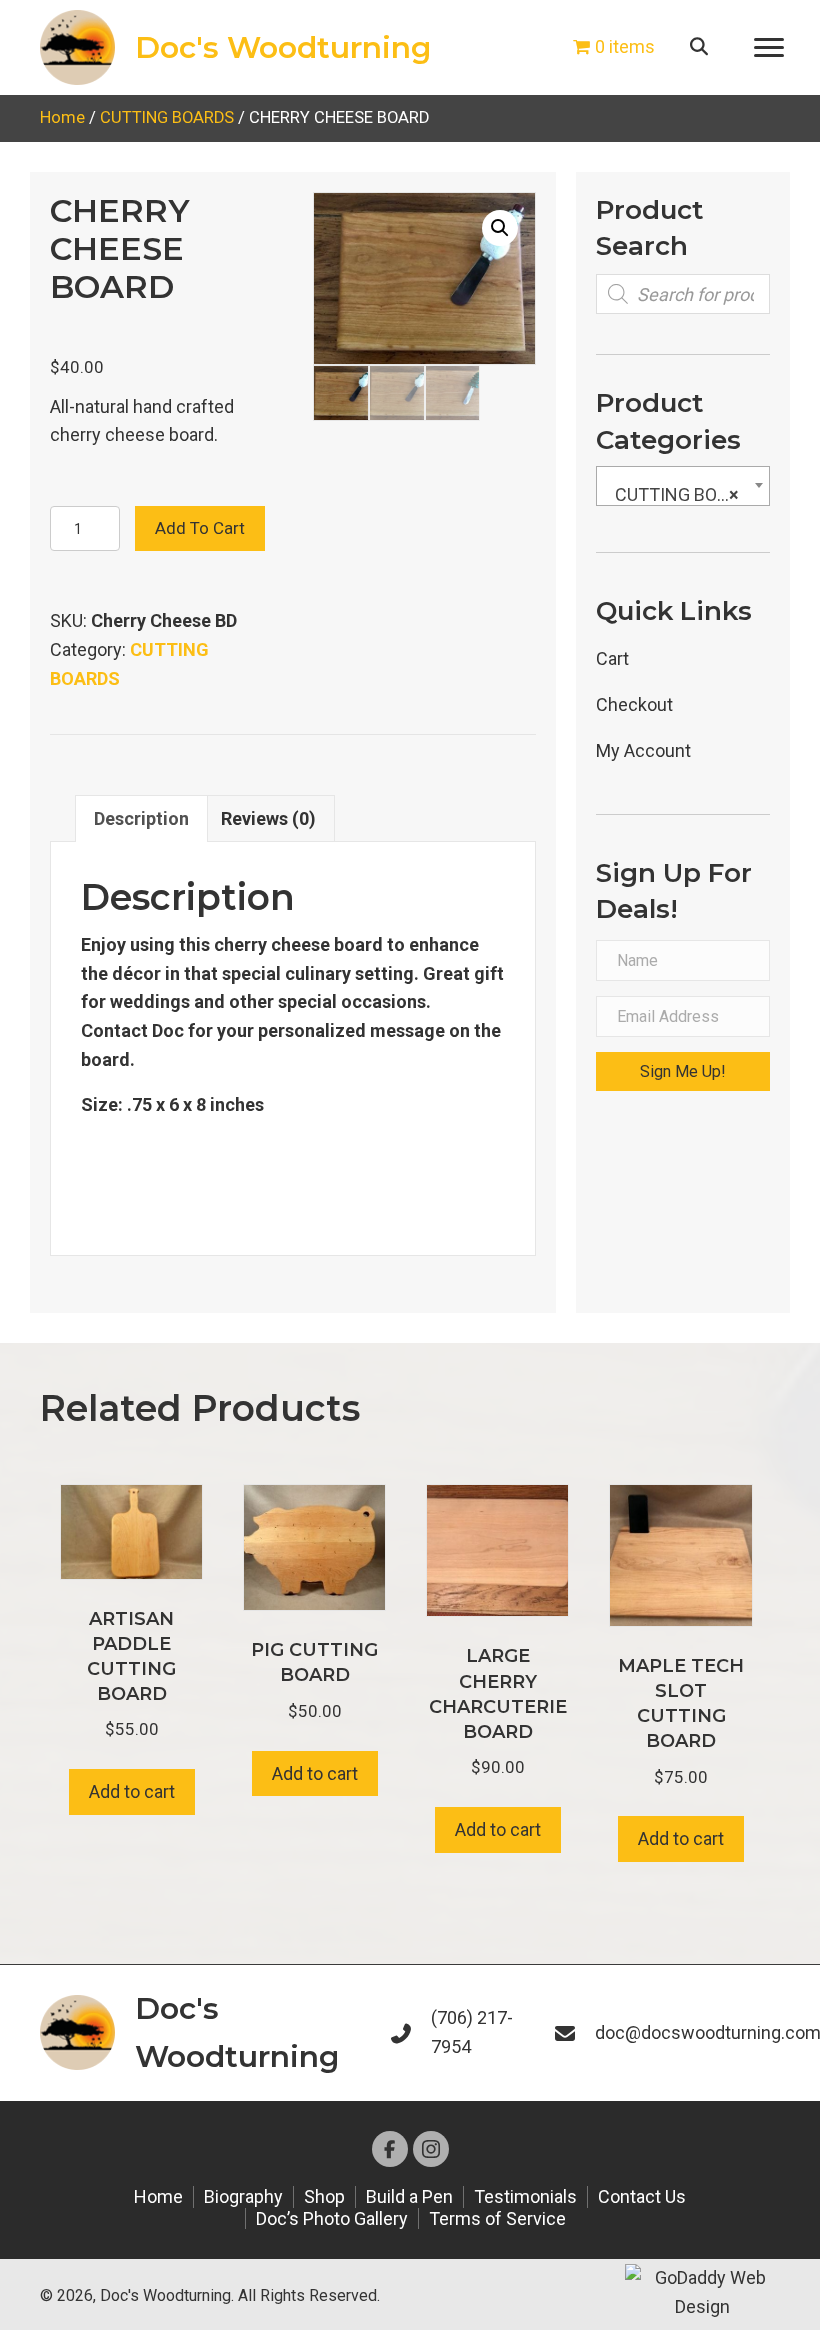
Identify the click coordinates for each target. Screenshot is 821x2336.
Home (62, 117)
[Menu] (769, 48)
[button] (500, 228)
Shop (324, 2196)
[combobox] (683, 486)
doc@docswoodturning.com (708, 2032)
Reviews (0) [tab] (268, 818)
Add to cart (200, 528)
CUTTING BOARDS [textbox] (687, 494)
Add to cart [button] (132, 1791)
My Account (643, 750)
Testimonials (525, 2196)
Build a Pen (409, 2196)
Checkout (634, 704)
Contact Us (642, 2196)
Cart (612, 658)
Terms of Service (497, 2218)
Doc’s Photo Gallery (332, 2218)
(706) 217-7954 (472, 2032)
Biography (243, 2196)
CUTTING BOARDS (167, 117)
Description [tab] (141, 818)
